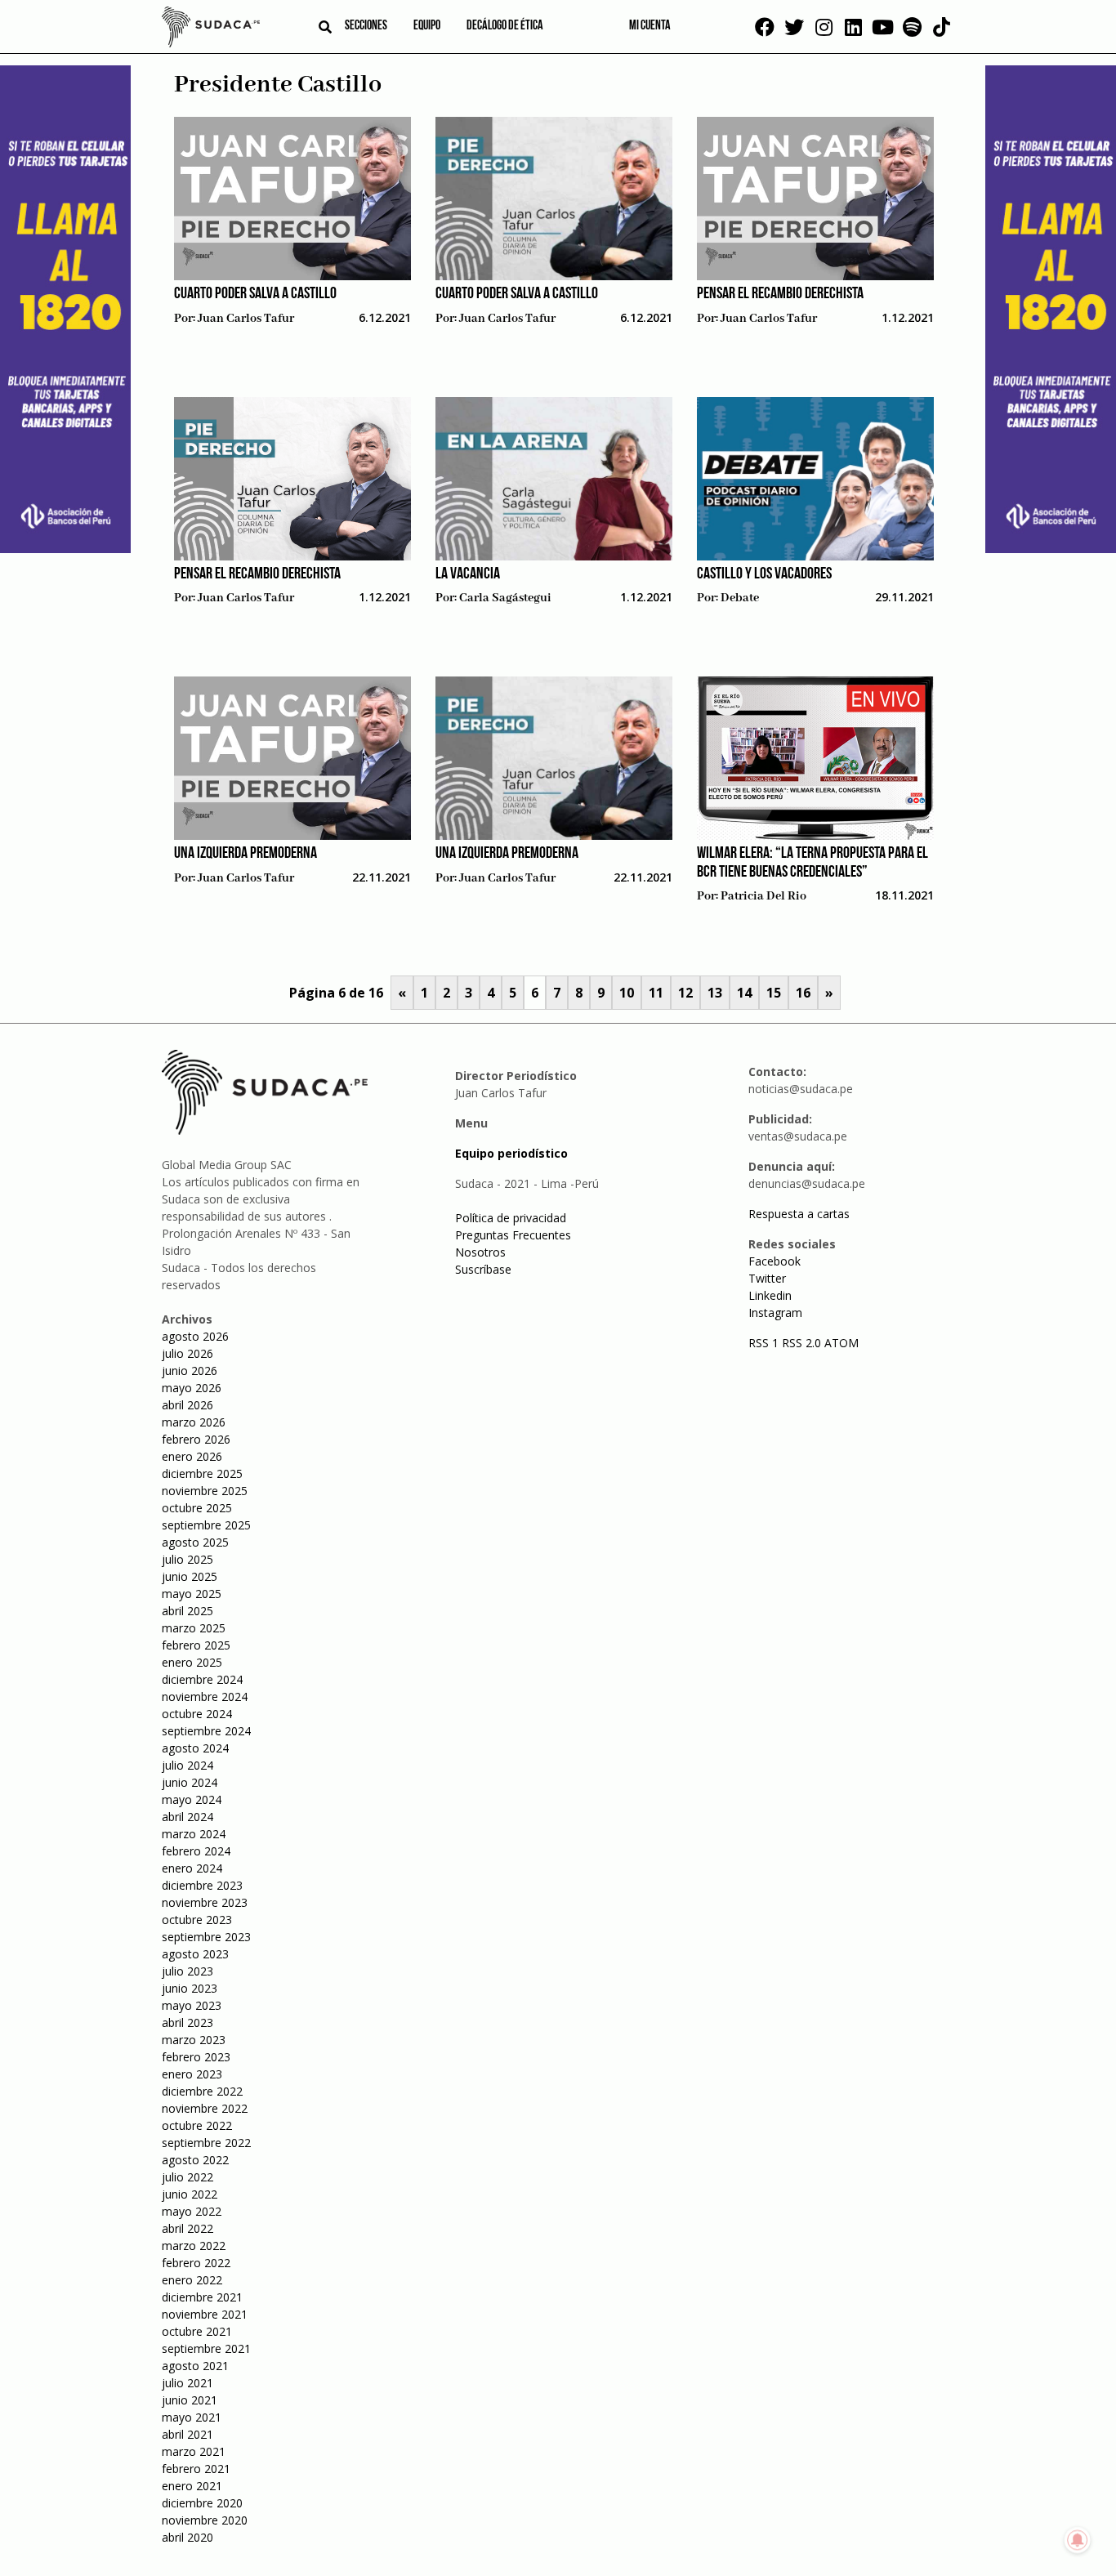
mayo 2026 (192, 1388)
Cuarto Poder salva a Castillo (255, 294)
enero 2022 (192, 2280)
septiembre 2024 (206, 1731)
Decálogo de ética (505, 26)
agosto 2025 (195, 1542)
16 (803, 993)
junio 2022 (190, 2194)
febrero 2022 (196, 2263)
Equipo (427, 26)
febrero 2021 (196, 2469)
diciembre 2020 (202, 2503)
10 (627, 993)
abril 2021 (187, 2434)
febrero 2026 (196, 1439)
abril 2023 (187, 2022)
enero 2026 (192, 1456)
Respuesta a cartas (799, 1214)
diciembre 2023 (202, 1885)
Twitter (767, 1278)
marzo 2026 (194, 1422)
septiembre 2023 (206, 1937)
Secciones (366, 26)
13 (715, 993)
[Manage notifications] (1078, 2540)
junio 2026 (190, 1371)
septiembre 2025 (206, 1525)
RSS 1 (765, 1343)
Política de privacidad (511, 1218)
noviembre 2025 (205, 1491)
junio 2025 (190, 1576)
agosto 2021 (195, 2366)
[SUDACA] (211, 29)
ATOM (841, 1343)
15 (774, 993)
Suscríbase (483, 1269)
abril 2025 (187, 1611)
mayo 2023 (192, 2005)
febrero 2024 (196, 1851)
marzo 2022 (194, 2246)
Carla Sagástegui (505, 598)
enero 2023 (192, 2074)
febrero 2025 (196, 1645)
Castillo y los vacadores (764, 574)
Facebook (775, 1261)
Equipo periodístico (511, 1153)
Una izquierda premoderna (246, 854)
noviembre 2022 (205, 2108)
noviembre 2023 (205, 1902)
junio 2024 (190, 1782)
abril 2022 (187, 2228)
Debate (740, 598)
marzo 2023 (194, 2040)
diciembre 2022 (202, 2091)
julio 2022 (187, 2177)
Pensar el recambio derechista (780, 294)
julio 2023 (187, 1971)
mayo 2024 (192, 1799)
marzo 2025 (194, 1628)
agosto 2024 (195, 1748)
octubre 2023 (197, 1920)
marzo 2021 (194, 2451)
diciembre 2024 (202, 1679)
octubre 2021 (197, 2331)
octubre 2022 (197, 2125)
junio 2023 (190, 1988)
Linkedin (770, 1295)
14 (744, 993)
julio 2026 (187, 1353)
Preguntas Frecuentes (513, 1235)
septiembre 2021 (206, 2348)
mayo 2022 (192, 2211)
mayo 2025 (192, 1594)
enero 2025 (192, 1662)
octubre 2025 (197, 1508)
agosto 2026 (195, 1336)
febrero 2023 (196, 2057)
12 (685, 993)
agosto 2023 (195, 1954)
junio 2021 (190, 2400)
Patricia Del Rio (763, 896)
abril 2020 (187, 2537)
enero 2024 (192, 1868)
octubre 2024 (197, 1714)
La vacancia (468, 574)
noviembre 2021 (205, 2314)
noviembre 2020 (205, 2520)
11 (656, 993)
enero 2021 (192, 2486)
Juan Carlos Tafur (246, 319)
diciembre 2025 (202, 1473)
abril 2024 (187, 1817)
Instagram (775, 1313)
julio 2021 (187, 2383)
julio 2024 (187, 1765)
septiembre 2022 (206, 2143)
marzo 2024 (194, 1834)
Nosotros (480, 1252)
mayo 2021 (192, 2417)
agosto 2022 (195, 2160)
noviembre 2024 (205, 1696)
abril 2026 (187, 1405)
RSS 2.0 (801, 1343)
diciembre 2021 (202, 2297)
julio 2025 (187, 1559)
